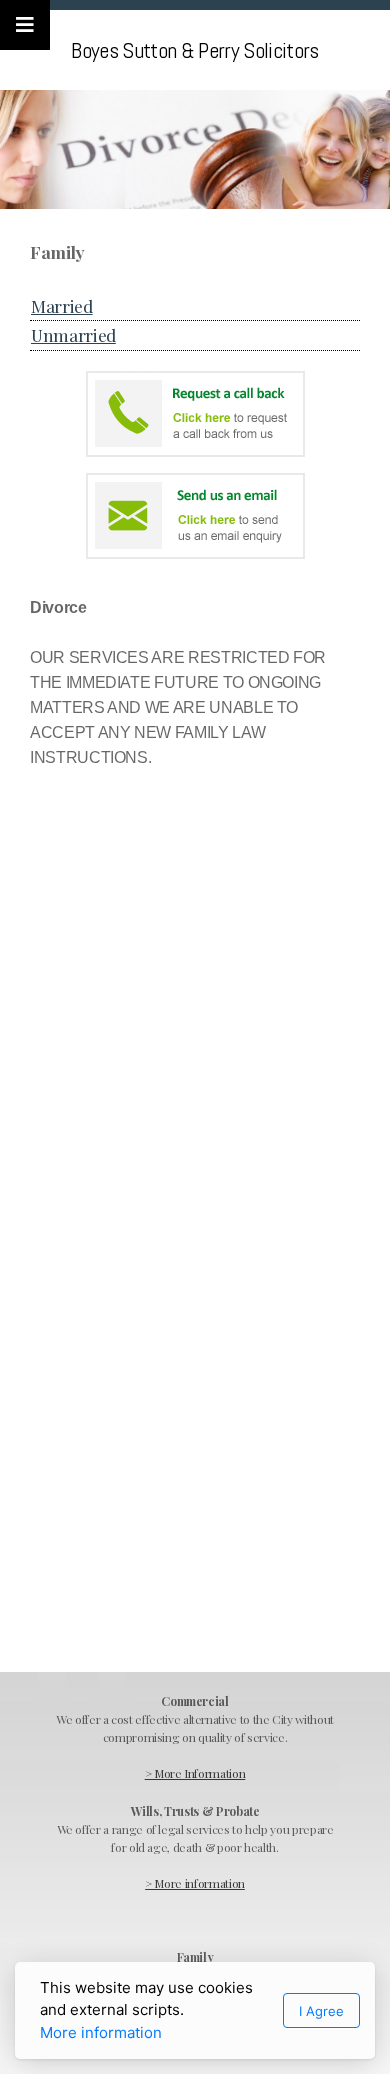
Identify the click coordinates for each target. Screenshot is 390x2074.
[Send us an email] (195, 516)
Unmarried (73, 334)
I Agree (321, 2011)
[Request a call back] (195, 414)
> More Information (195, 1773)
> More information (195, 1883)
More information (101, 2032)
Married (62, 305)
